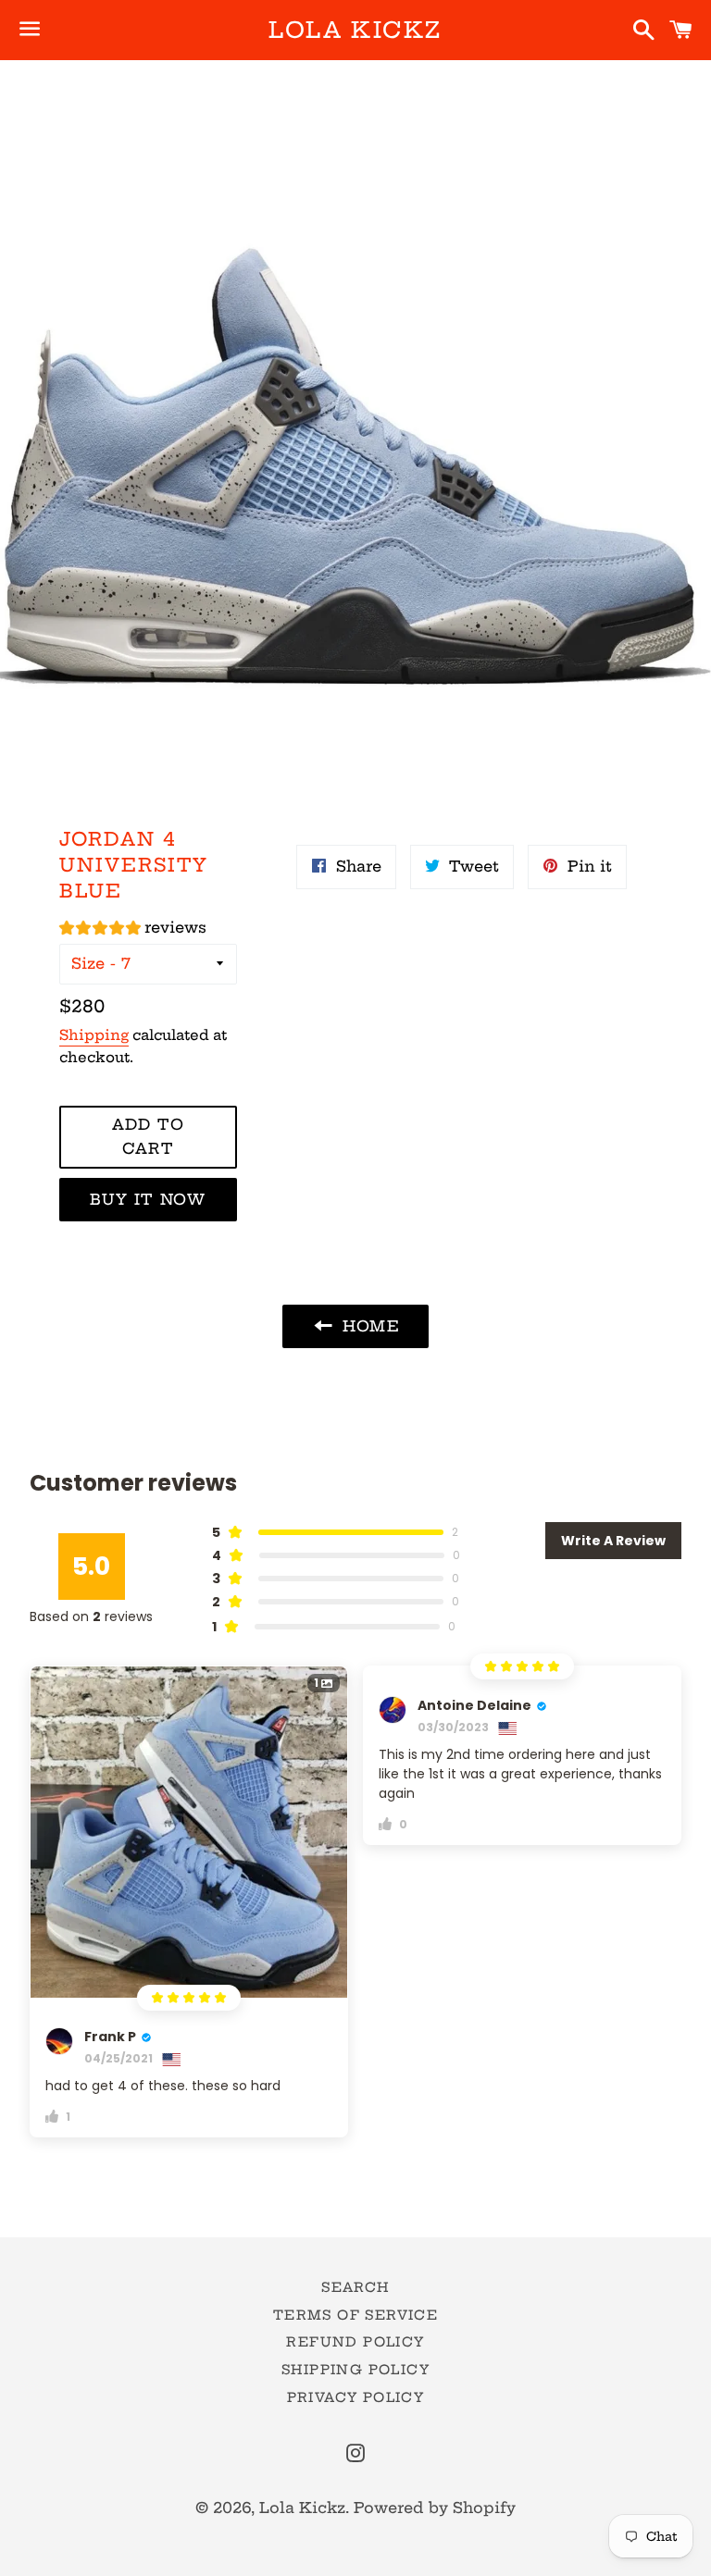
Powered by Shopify (435, 2508)
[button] (133, 930)
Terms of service (355, 2315)
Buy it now (148, 1199)
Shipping (94, 1035)
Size (88, 963)
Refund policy (355, 2342)
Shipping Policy (355, 2370)
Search (355, 2287)
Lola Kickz (355, 30)
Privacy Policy (356, 2397)
